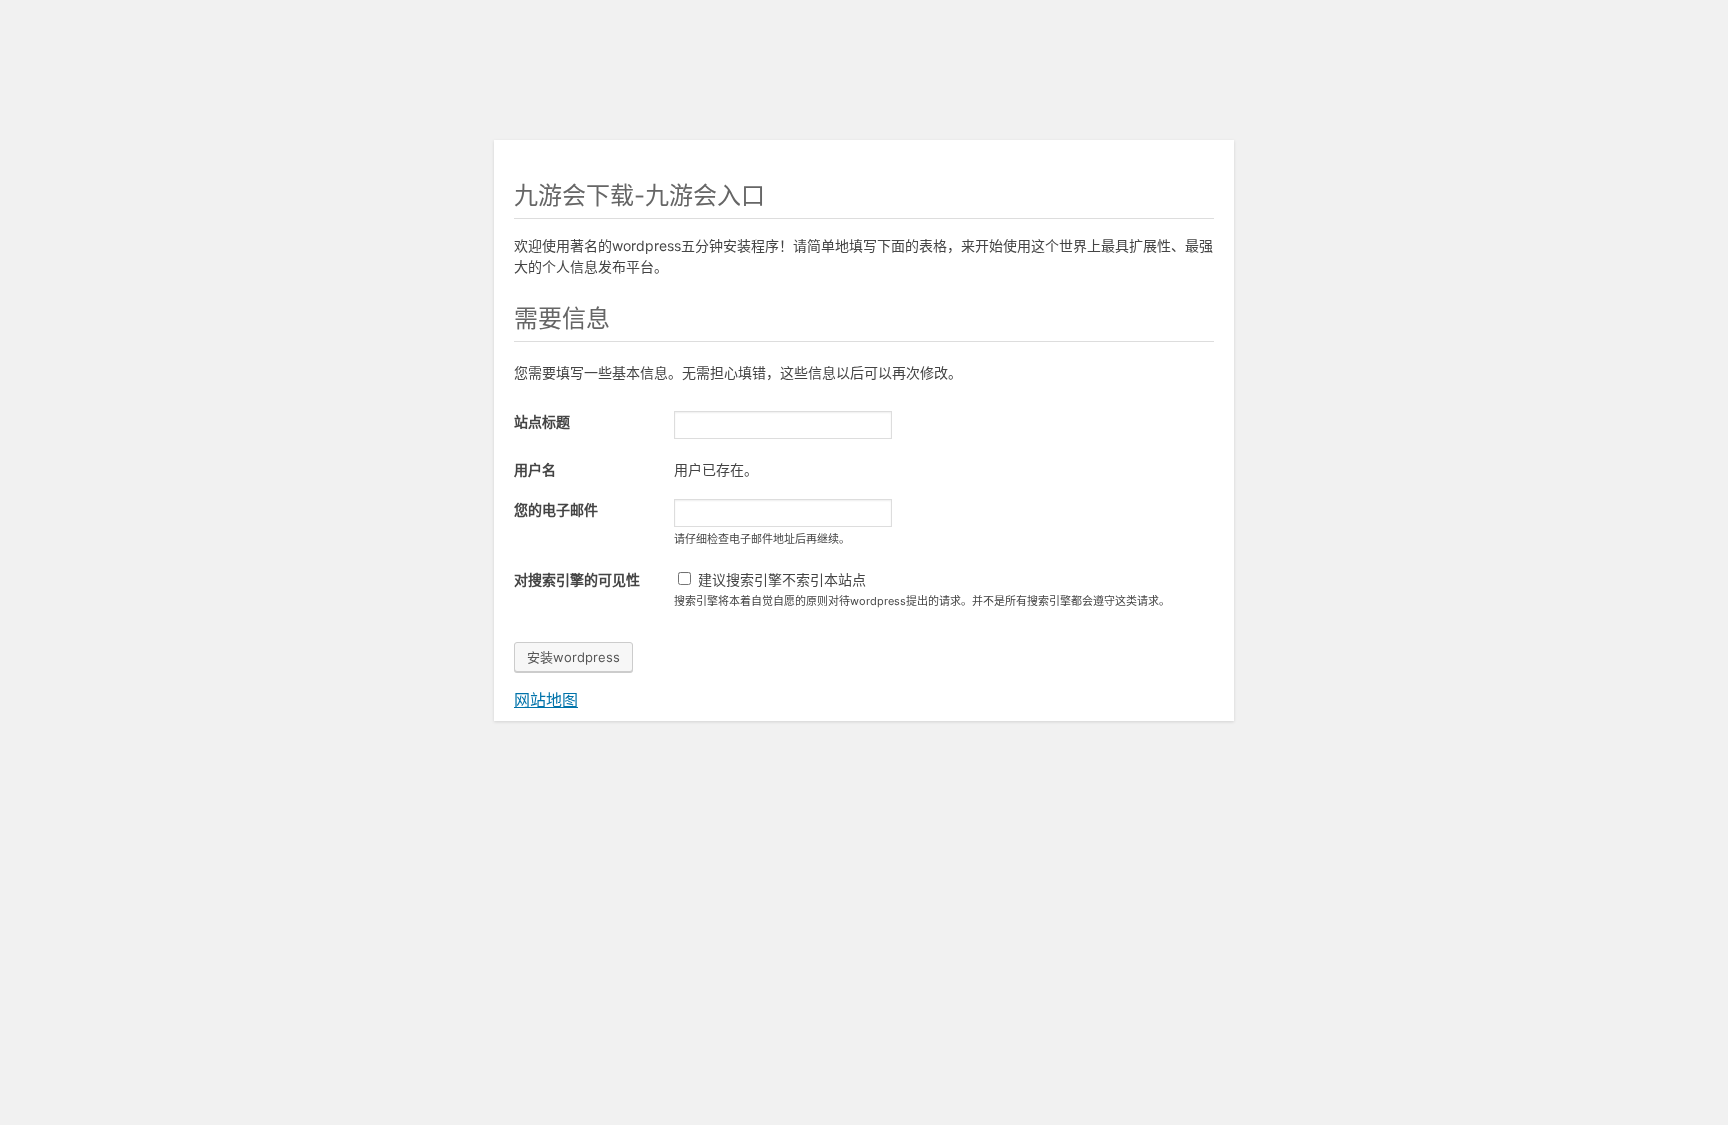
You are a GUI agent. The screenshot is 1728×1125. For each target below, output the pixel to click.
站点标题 (542, 421)
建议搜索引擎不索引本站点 (780, 579)
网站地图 (546, 700)
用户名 (535, 469)
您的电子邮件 (556, 509)
